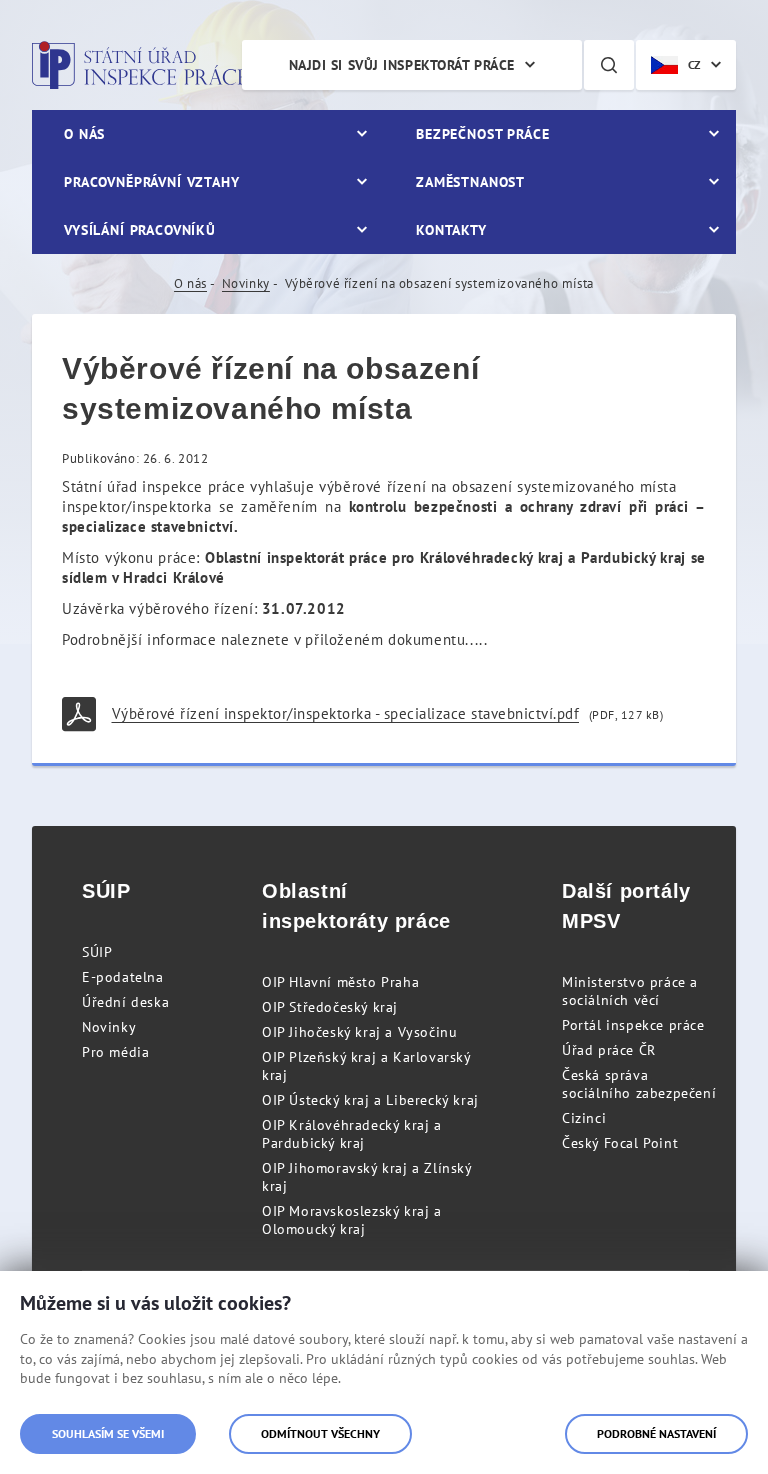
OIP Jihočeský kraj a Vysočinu (359, 1032)
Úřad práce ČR (609, 1050)
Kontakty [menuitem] (451, 230)
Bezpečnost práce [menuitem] (482, 134)
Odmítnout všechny (320, 1433)
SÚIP (97, 952)
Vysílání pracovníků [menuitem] (140, 230)
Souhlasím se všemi (108, 1433)
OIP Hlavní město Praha (340, 982)
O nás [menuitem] (84, 134)
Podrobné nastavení (656, 1433)
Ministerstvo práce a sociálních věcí (630, 991)
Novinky (246, 283)
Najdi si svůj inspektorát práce (402, 65)
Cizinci (584, 1118)
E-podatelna (123, 977)
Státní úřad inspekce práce (139, 65)
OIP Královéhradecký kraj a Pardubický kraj (352, 1134)
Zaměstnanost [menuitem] (470, 182)
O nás (190, 283)
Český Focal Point (620, 1143)
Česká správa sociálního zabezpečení (639, 1084)
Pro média (115, 1052)
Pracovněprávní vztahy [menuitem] (152, 182)
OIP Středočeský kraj (330, 1007)
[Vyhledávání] (609, 65)
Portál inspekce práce (633, 1025)
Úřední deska (125, 1002)
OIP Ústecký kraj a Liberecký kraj (370, 1100)
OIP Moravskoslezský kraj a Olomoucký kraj (352, 1220)
